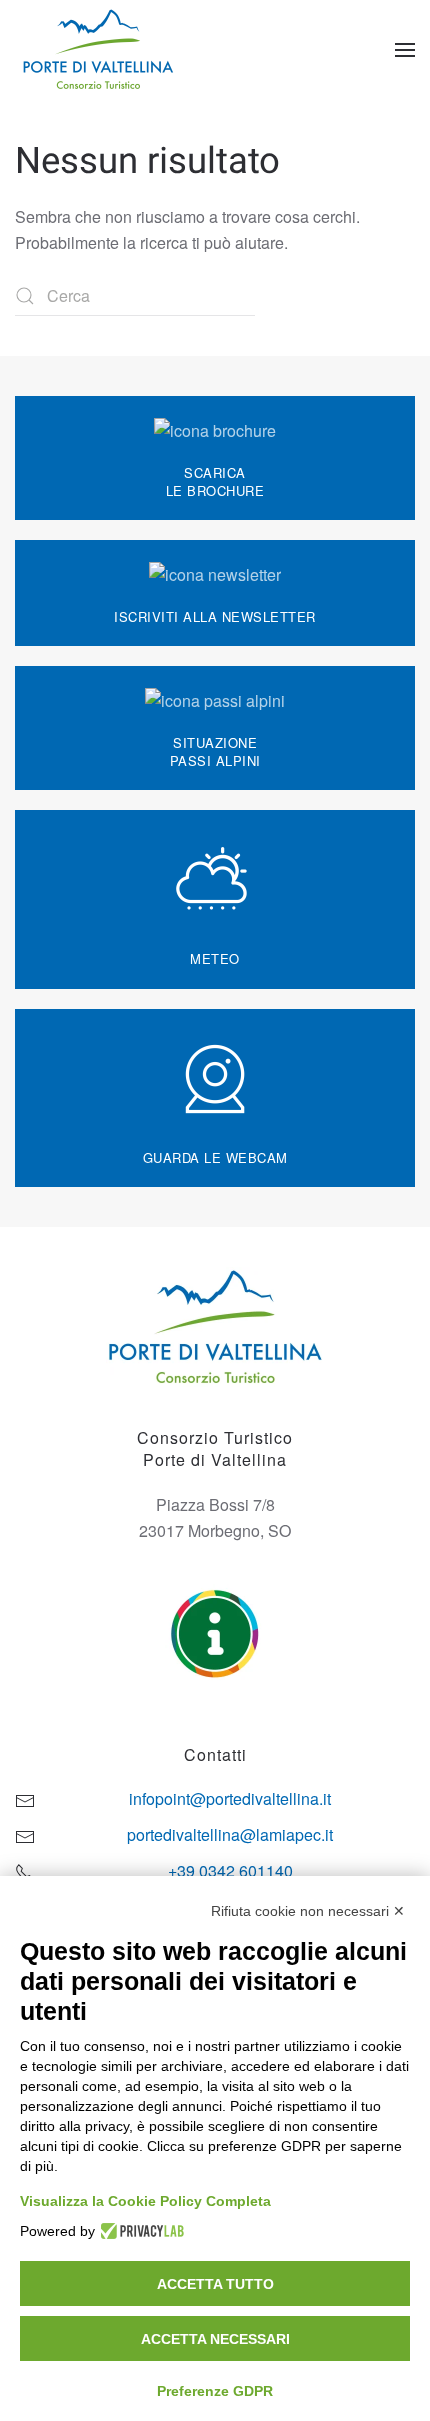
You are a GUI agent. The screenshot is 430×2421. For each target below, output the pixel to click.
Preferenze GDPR (215, 2391)
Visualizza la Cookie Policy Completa (145, 2201)
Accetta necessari (215, 2339)
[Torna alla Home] (100, 50)
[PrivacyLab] (139, 2231)
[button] (405, 50)
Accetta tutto (215, 2284)
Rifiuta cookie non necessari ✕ (308, 1911)
